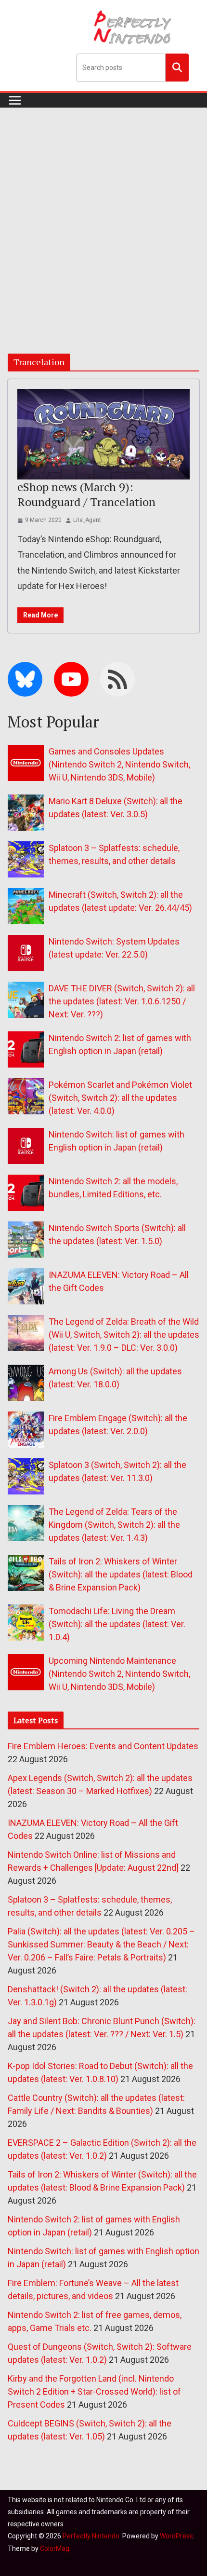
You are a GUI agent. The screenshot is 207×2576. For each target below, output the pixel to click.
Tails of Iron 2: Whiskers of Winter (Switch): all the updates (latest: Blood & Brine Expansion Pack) (121, 1574)
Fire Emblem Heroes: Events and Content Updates (103, 1746)
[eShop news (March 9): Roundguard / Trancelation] (103, 434)
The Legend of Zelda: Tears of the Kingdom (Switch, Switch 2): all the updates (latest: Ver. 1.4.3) (114, 1525)
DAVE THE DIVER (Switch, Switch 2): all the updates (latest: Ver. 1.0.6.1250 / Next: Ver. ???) (122, 1001)
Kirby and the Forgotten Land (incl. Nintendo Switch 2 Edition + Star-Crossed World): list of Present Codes (94, 2391)
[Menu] (15, 100)
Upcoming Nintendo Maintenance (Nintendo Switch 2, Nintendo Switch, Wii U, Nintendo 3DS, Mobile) (119, 1674)
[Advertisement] (103, 216)
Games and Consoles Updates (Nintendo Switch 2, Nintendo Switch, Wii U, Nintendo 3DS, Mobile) (119, 764)
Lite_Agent (87, 520)
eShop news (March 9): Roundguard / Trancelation (86, 494)
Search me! (177, 67)
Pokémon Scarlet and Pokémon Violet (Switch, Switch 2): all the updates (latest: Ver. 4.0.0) (120, 1098)
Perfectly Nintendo (91, 2536)
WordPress (176, 2536)
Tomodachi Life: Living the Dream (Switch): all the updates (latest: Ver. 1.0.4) (117, 1624)
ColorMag (55, 2549)
